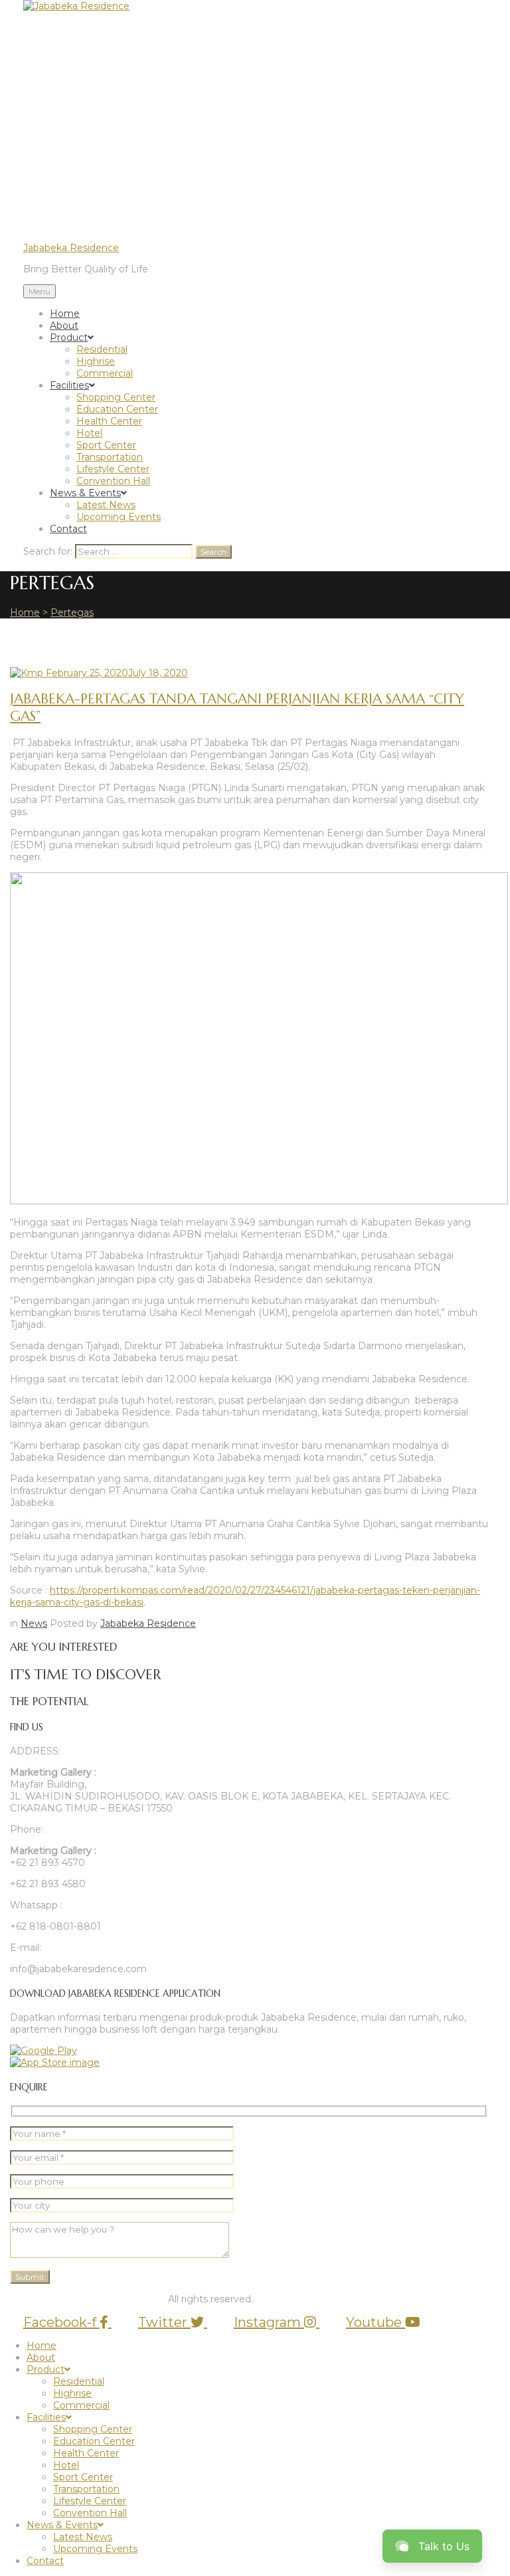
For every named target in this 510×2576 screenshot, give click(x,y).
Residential (102, 349)
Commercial (105, 373)
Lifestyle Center (113, 469)
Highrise (96, 361)
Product (69, 337)
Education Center (117, 409)
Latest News (106, 505)
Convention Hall (113, 481)
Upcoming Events (119, 517)
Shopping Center (116, 397)
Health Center (109, 421)
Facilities (69, 385)
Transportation (110, 457)
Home (65, 314)
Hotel (89, 433)
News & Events (85, 493)
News (34, 1623)
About (64, 325)
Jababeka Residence (71, 248)
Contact (68, 529)
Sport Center (106, 445)
